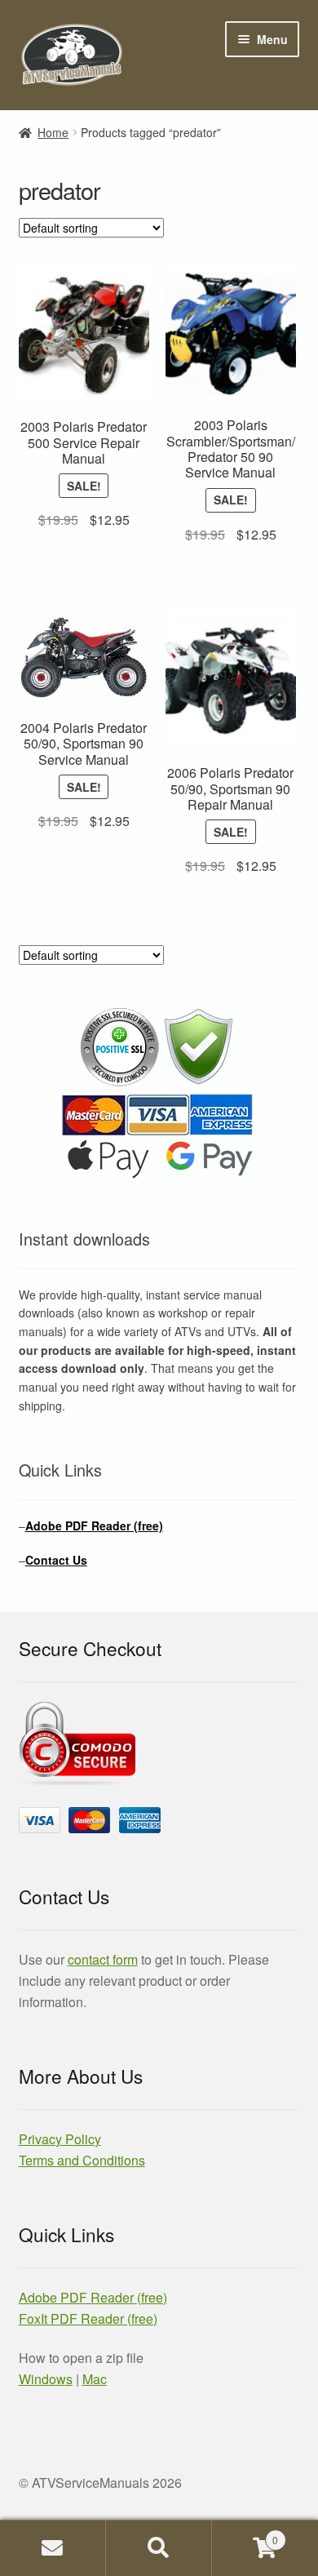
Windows (46, 2379)
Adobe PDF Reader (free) (94, 1526)
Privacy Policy (60, 2139)
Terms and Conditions (82, 2160)
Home (53, 132)
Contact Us (56, 1560)
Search (159, 2548)
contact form (103, 1959)
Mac (95, 2379)
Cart (245, 2534)
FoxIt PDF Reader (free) (88, 2318)
